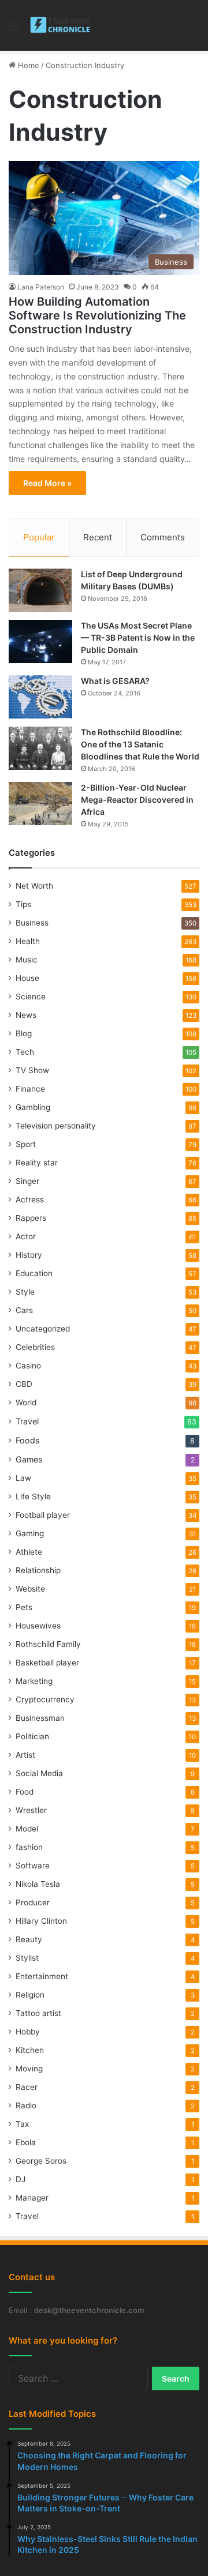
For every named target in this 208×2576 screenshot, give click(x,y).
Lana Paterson (41, 287)
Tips (23, 904)
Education (34, 1273)
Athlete (29, 1552)
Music (27, 960)
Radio (26, 2105)
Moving (29, 2069)
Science (31, 996)
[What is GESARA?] (40, 697)
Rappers (31, 1218)
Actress (30, 1199)
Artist (25, 1755)
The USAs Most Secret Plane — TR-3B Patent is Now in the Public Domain (138, 638)
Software (33, 1866)
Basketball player (47, 1663)
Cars (24, 1310)
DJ (21, 2179)
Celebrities (35, 1347)
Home (27, 65)
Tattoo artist (38, 2013)
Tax (22, 2124)
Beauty (29, 1939)
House (27, 978)
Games (29, 1459)
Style (25, 1292)
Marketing (34, 1681)
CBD (24, 1384)
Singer (27, 1181)
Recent (98, 537)
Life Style (33, 1496)
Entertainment (42, 1976)
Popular (39, 537)
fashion (29, 1847)
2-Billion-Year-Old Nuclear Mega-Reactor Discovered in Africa (137, 800)
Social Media (39, 1773)
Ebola (26, 2142)
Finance (30, 1089)
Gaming (30, 1533)
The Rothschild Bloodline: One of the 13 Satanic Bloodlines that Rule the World (140, 744)
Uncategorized (43, 1329)
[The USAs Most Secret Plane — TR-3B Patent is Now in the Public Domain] (40, 642)
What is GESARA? (115, 681)
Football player (43, 1515)
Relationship (38, 1570)
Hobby (28, 2032)
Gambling (33, 1107)
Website (30, 1589)
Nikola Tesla (38, 1884)
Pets (24, 1607)
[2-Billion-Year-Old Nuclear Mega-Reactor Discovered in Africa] (40, 804)
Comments (163, 537)
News (26, 1015)
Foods (27, 1440)
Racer (27, 2087)
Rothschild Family (48, 1644)
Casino (28, 1366)
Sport (26, 1144)
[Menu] (14, 30)
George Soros (41, 2161)
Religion (30, 1995)
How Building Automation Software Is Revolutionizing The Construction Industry (97, 315)
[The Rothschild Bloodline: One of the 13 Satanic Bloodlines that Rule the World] (40, 748)
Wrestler (31, 1810)
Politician (32, 1736)
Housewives (38, 1626)
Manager (32, 2198)
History (29, 1255)
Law (23, 1478)
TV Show (32, 1070)
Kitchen (30, 2050)
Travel (27, 1421)
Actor (26, 1236)
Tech (25, 1052)
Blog (24, 1033)
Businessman (40, 1718)
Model (27, 1829)
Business (32, 923)
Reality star (37, 1163)
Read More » (47, 483)
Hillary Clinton (41, 1921)
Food (25, 1792)
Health (28, 941)
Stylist (27, 1958)
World (26, 1402)
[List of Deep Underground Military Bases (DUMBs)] (40, 590)
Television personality (56, 1126)
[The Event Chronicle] (61, 25)
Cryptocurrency (45, 1699)
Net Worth (34, 886)
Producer (33, 1902)
